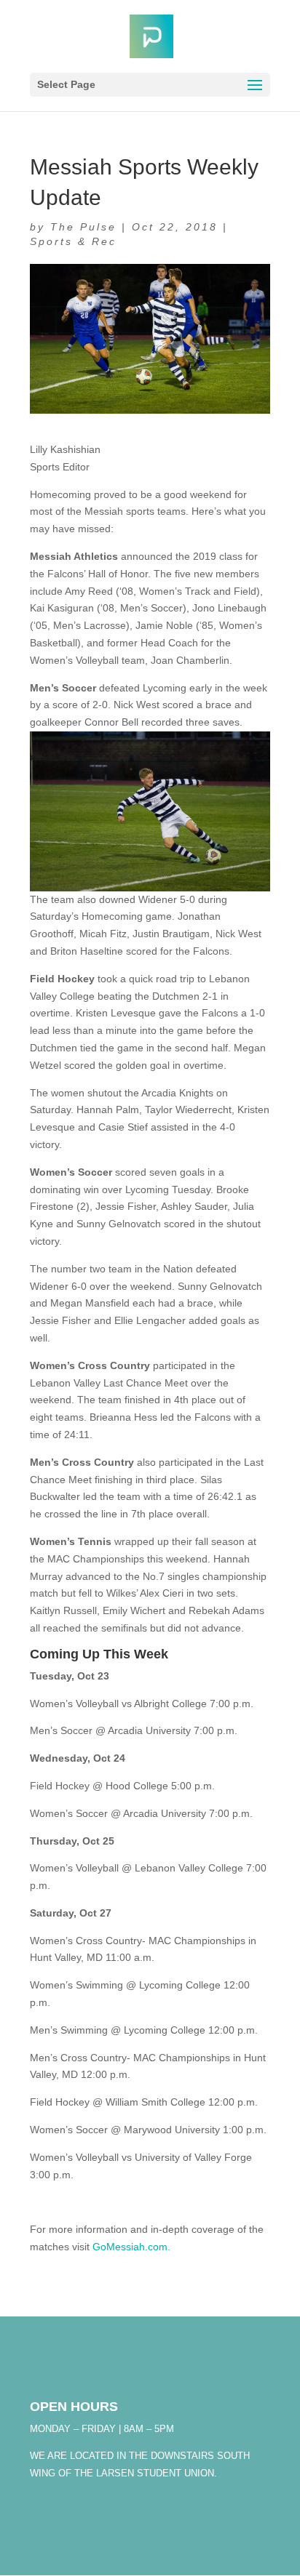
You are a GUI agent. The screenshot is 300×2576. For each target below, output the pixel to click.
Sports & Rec (73, 241)
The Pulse (83, 227)
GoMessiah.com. (131, 2247)
